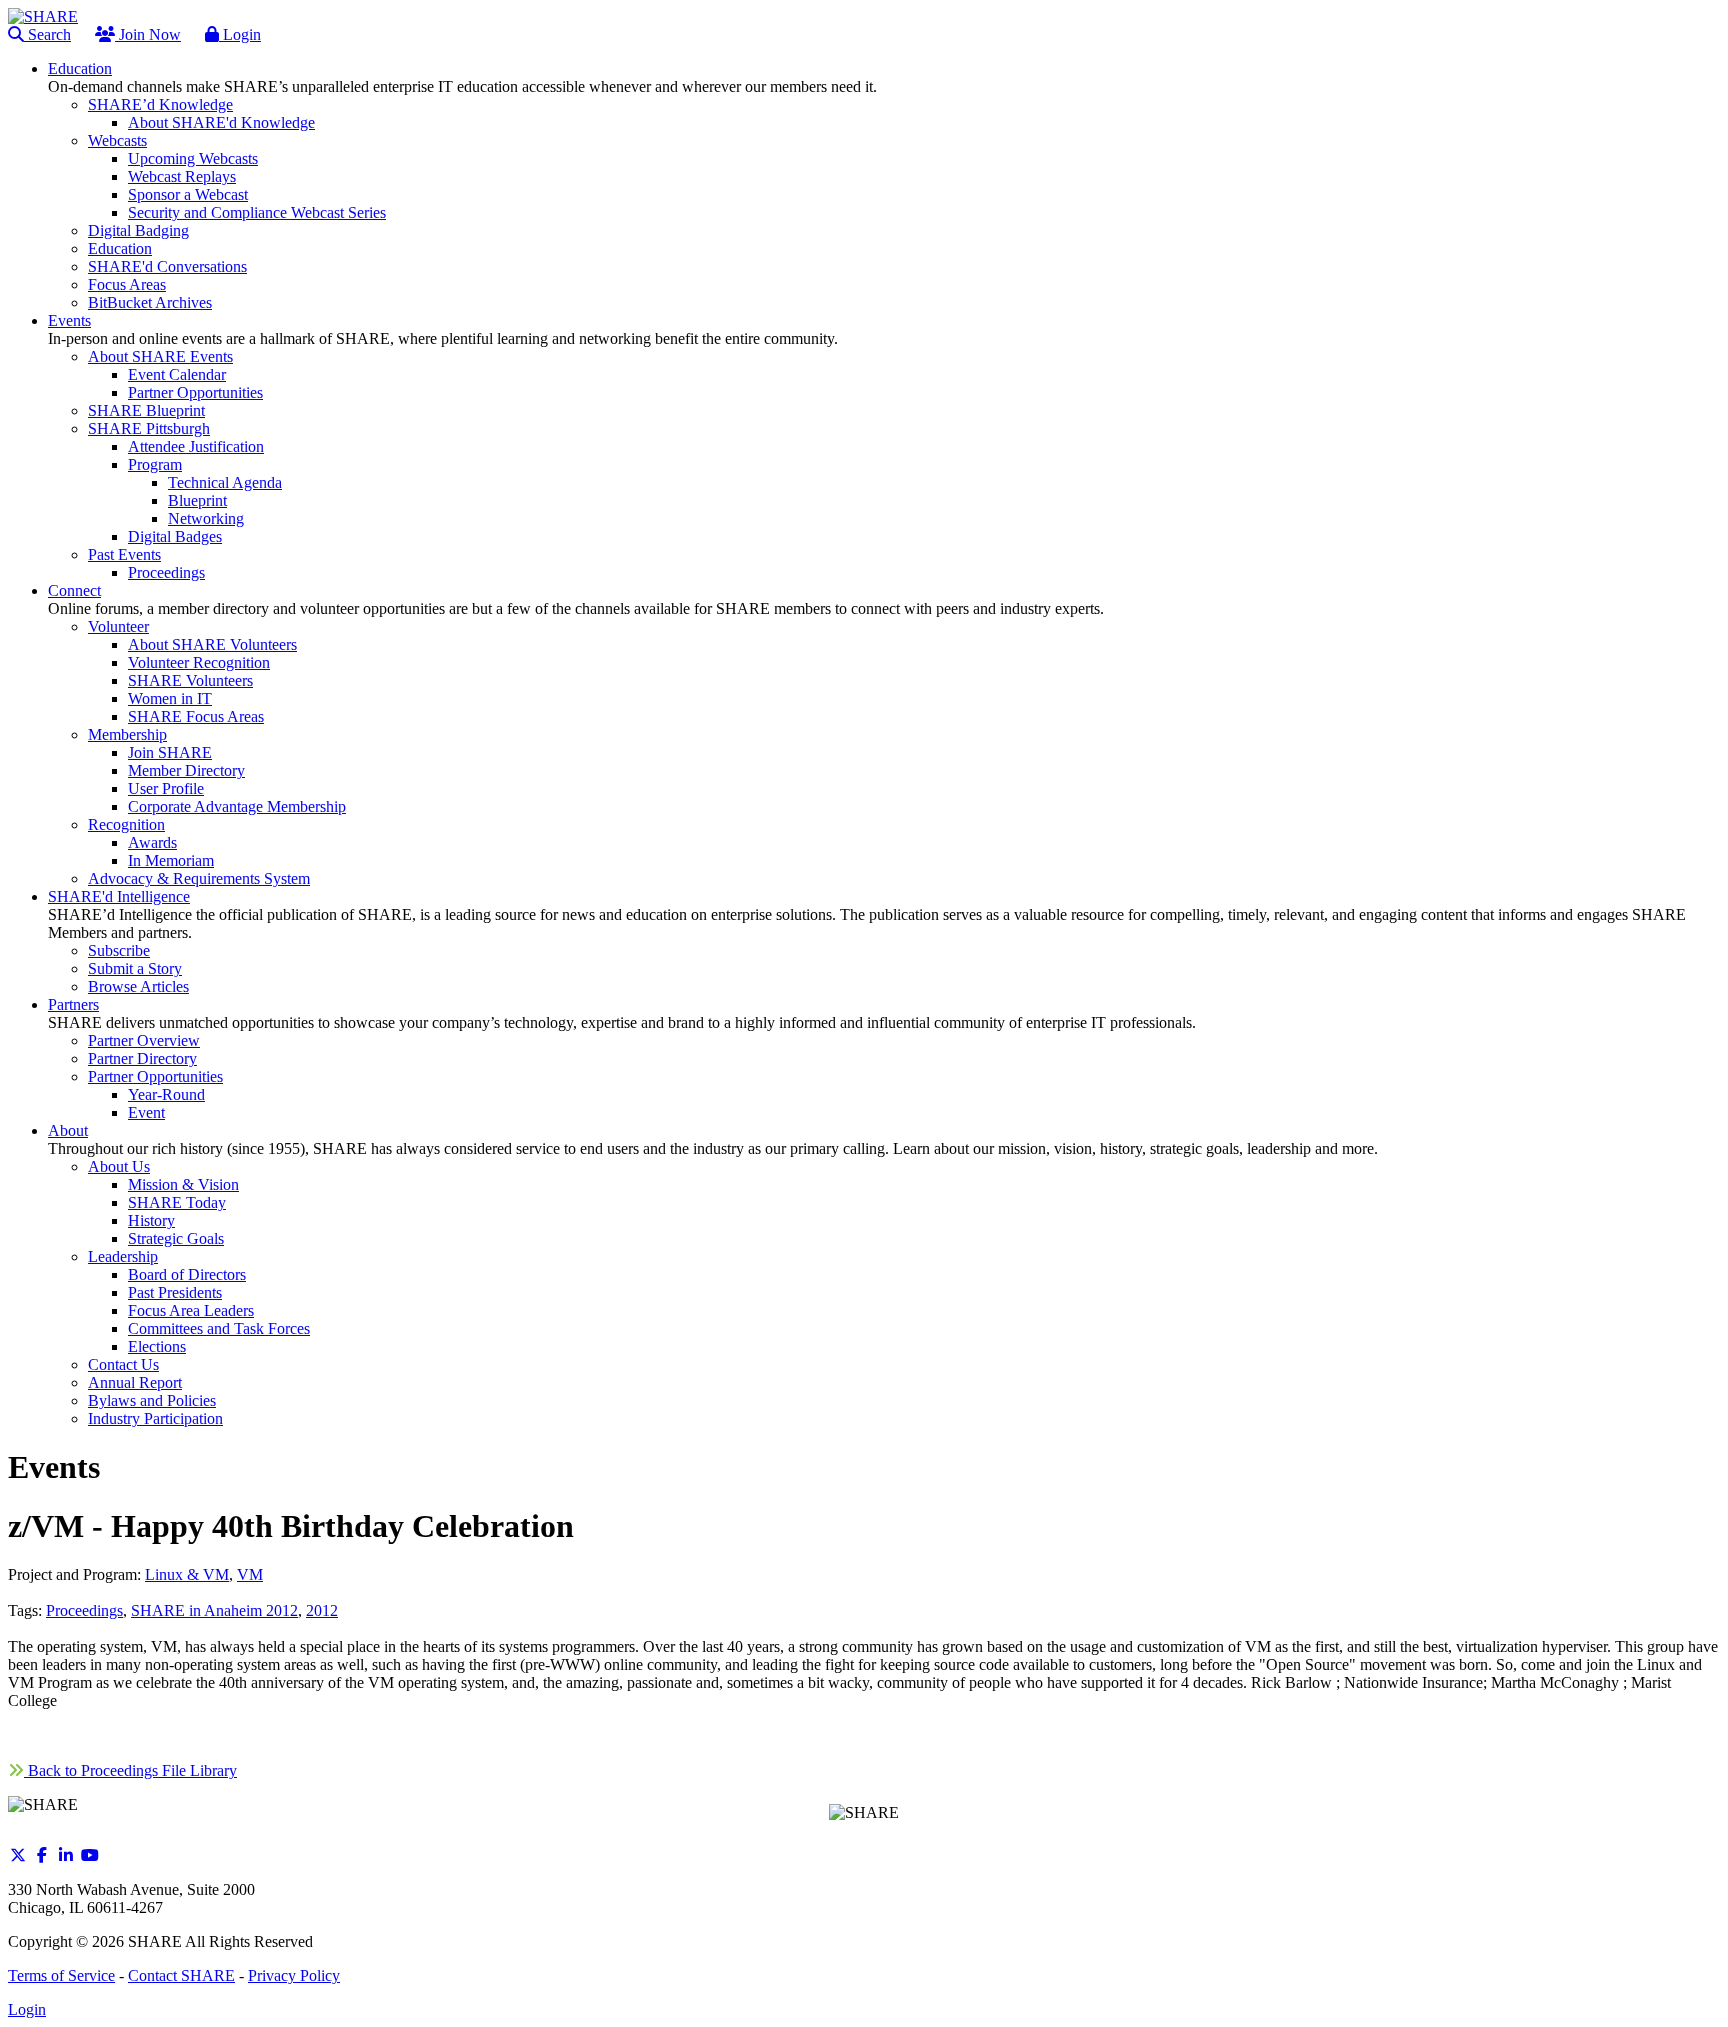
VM (250, 1574)
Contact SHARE (181, 1975)
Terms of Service (61, 1975)
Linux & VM (187, 1574)
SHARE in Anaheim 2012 (214, 1610)
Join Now (148, 34)
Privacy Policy (294, 1975)
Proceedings (84, 1610)
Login (240, 34)
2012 (322, 1610)
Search (47, 34)
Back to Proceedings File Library (130, 1770)
